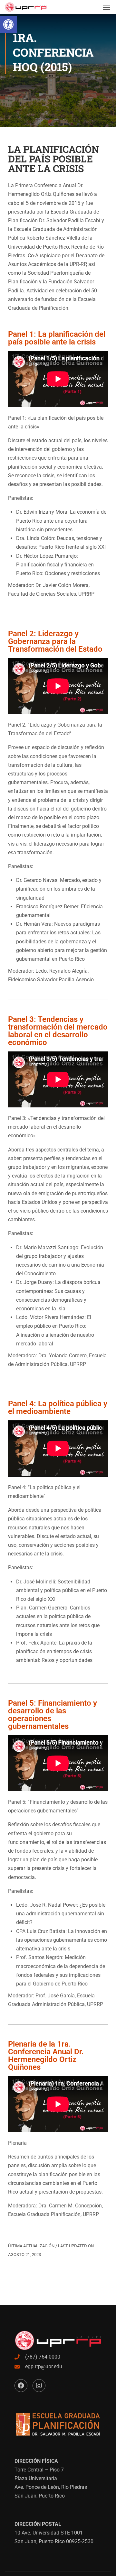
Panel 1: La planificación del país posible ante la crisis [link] (57, 338)
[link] (8, 24)
